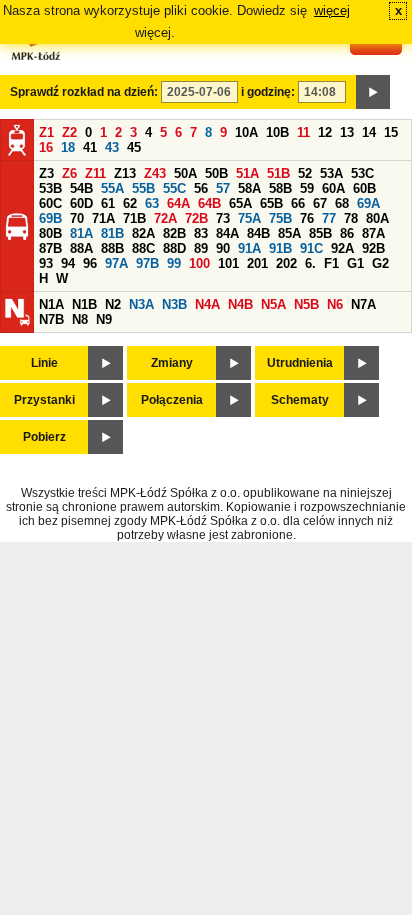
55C (174, 188)
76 (307, 218)
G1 (355, 263)
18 (68, 147)
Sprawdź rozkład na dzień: (84, 92)
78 (351, 218)
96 (90, 263)
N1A (51, 304)
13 (347, 132)
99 (174, 263)
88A (81, 248)
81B (112, 233)
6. (310, 263)
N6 (335, 304)
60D (81, 203)
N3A (141, 304)
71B (134, 218)
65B (271, 203)
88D (174, 248)
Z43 (155, 173)
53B (50, 188)
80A (377, 218)
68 (342, 203)
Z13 (125, 173)
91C (311, 248)
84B (258, 233)
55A (112, 188)
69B (50, 218)
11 (303, 132)
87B (50, 248)
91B (280, 248)
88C (143, 248)
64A (178, 203)
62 (130, 203)
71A (103, 218)
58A (249, 188)
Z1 (46, 132)
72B (196, 218)
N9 (104, 319)
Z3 (46, 173)
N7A (363, 304)
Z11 (95, 173)
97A (116, 263)
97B (147, 263)
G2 (380, 263)
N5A (273, 304)
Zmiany (172, 363)
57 (223, 188)
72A (165, 218)
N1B (84, 304)
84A (227, 233)
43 (112, 147)
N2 (113, 304)
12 (325, 132)
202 (286, 263)
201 (257, 263)
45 (134, 147)
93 (46, 263)
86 (347, 233)
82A (143, 233)
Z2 (69, 132)
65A (240, 203)
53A (331, 173)
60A (333, 188)
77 (329, 218)
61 (108, 203)
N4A (207, 304)
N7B (51, 319)
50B (216, 173)
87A (373, 233)
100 (199, 263)
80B (50, 233)
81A (81, 233)
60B (364, 188)
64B (209, 203)
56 (201, 188)
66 (298, 203)
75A (249, 218)
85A (289, 233)
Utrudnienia (300, 363)
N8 (80, 319)
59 (307, 188)
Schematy (300, 400)
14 (369, 132)
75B (280, 218)
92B (373, 248)
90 (223, 248)
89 (201, 248)
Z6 (69, 173)
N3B (174, 304)
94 (68, 263)
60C (50, 203)
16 (46, 147)
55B (143, 188)
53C (362, 173)
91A (249, 248)
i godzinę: (268, 92)
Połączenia (172, 400)
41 (90, 147)
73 (223, 218)
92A (342, 248)
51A (247, 173)
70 (77, 218)
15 (391, 132)
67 (320, 203)
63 (152, 203)
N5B (306, 304)
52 (305, 173)
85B (320, 233)
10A (246, 132)
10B (277, 132)
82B (174, 233)
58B (280, 188)
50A (185, 173)
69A (368, 203)
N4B (240, 304)
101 (228, 263)
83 (201, 233)
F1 (331, 263)
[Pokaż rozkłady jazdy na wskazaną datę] (373, 92)
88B (112, 248)
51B (278, 173)
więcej (332, 10)
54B (81, 188)
